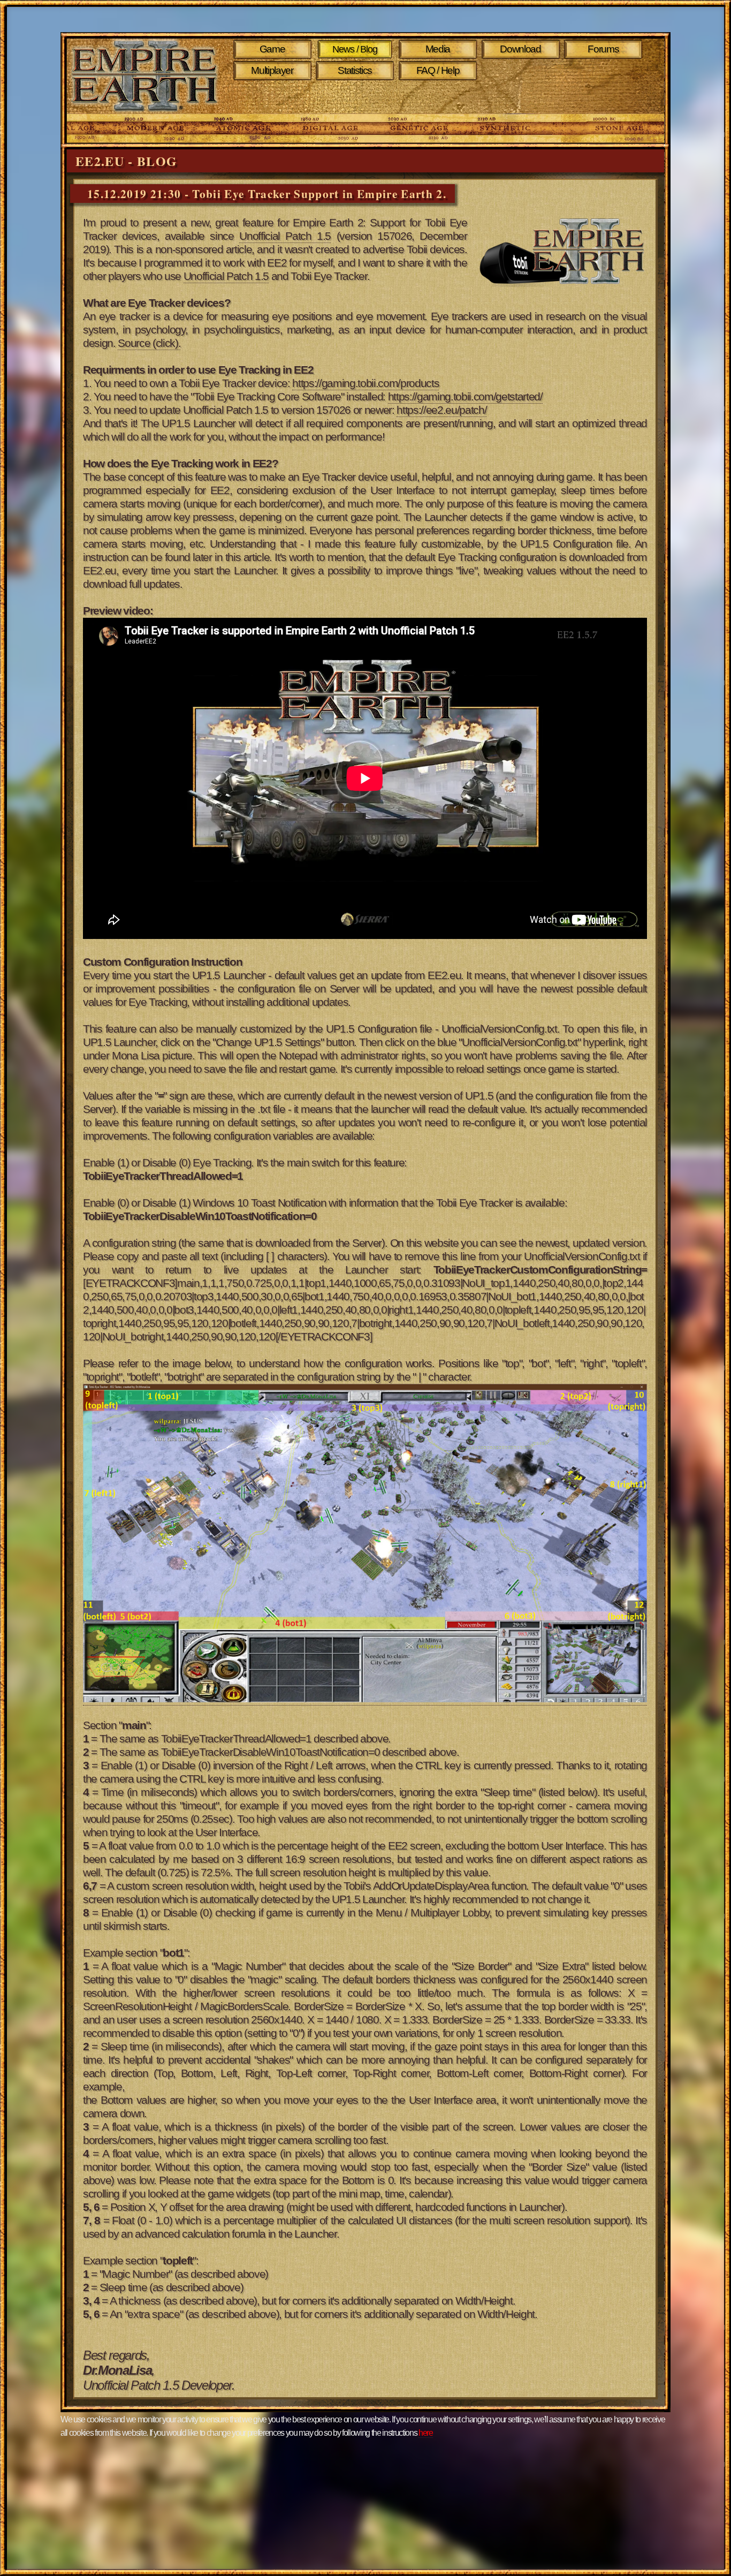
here (426, 2433)
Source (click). (149, 343)
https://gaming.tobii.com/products (365, 383)
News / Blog (355, 49)
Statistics (355, 70)
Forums (603, 49)
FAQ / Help (438, 70)
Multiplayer (272, 70)
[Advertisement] (440, 97)
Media (438, 49)
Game (272, 49)
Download (520, 49)
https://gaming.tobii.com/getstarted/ (465, 397)
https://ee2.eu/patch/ (441, 410)
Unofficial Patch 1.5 (285, 236)
